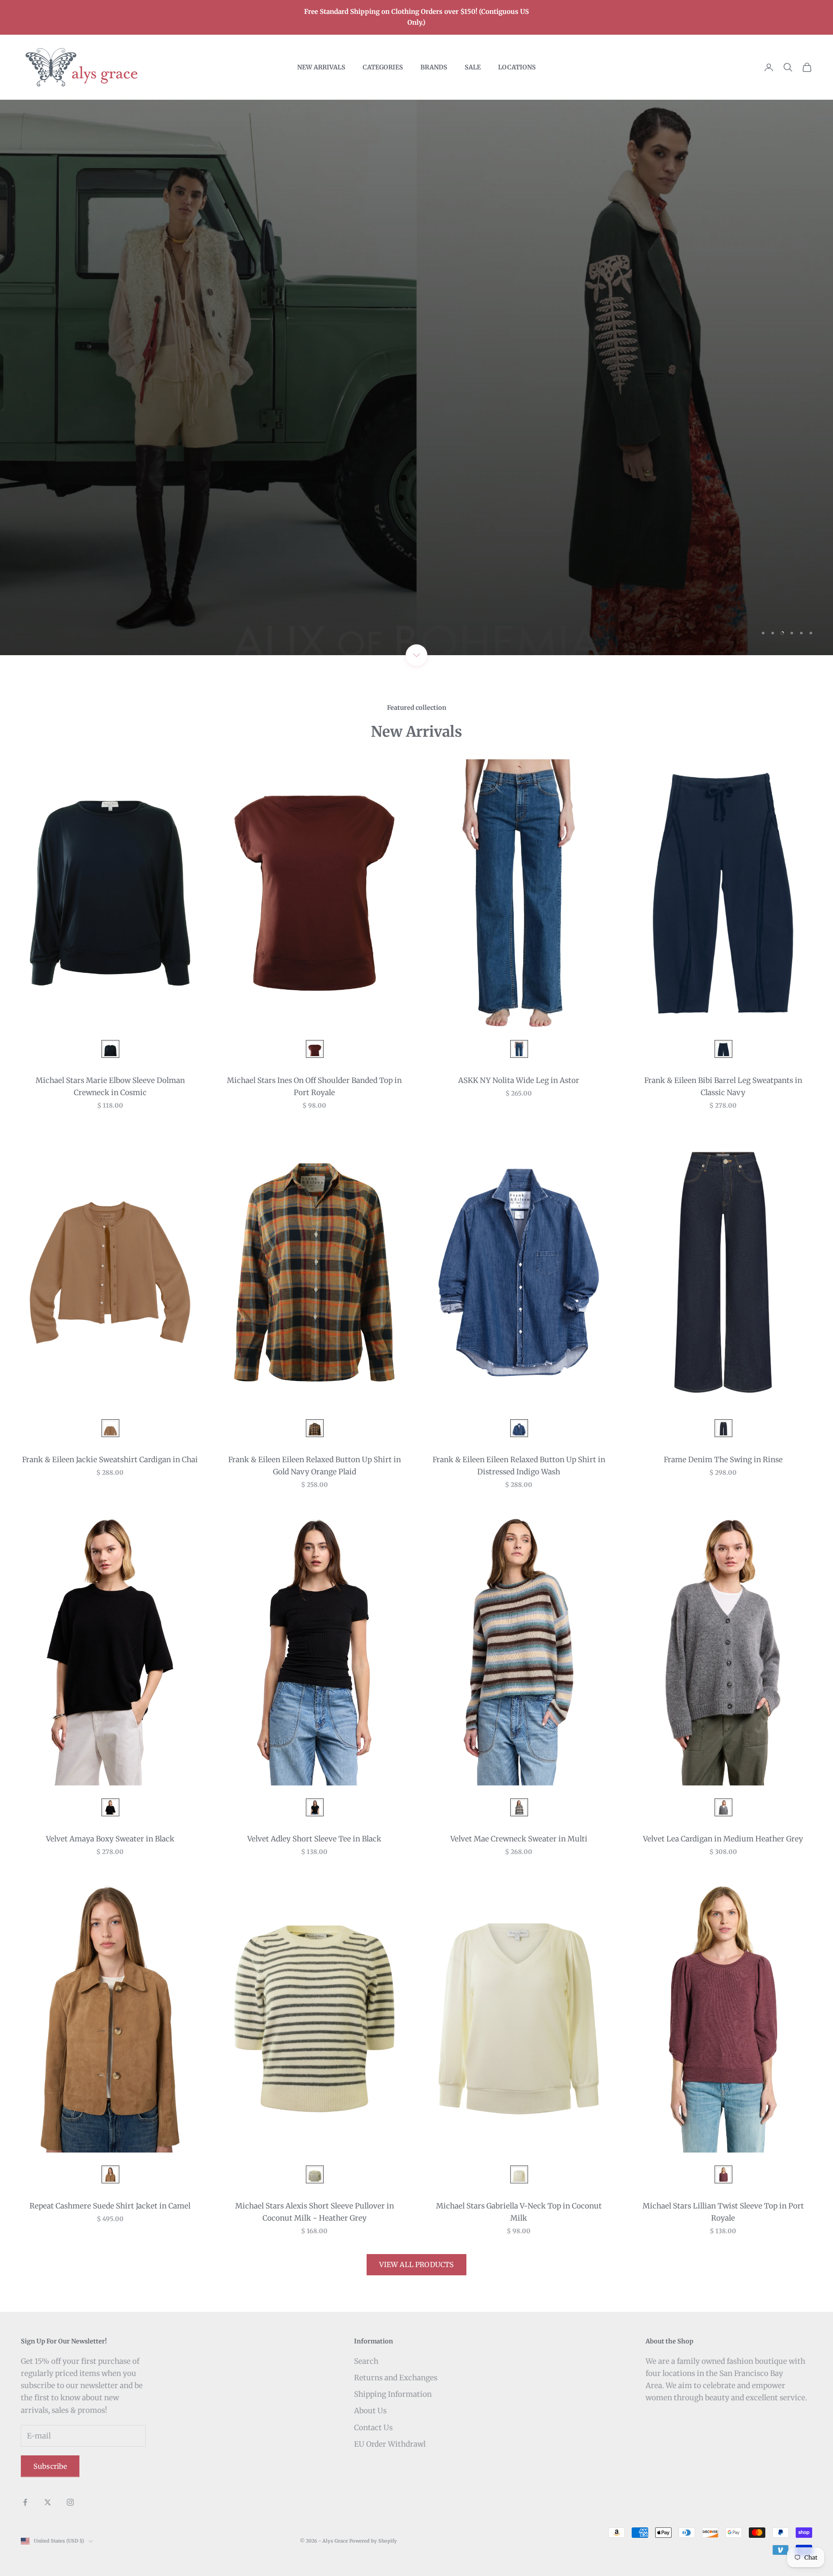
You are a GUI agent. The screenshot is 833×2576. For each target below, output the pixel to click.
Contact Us (373, 2428)
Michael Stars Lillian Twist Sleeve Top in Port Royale (723, 2212)
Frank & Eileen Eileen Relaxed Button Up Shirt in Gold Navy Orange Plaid (315, 1466)
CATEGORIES (383, 67)
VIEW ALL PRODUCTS (417, 2264)
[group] (416, 377)
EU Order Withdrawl (390, 2444)
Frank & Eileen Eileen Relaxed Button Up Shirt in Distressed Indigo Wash (519, 1466)
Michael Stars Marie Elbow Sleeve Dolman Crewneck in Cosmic (110, 1086)
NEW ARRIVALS (321, 67)
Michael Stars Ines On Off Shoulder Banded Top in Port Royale (314, 1086)
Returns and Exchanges (396, 2378)
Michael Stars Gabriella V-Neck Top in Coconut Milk (519, 2212)
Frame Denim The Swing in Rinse (723, 1460)
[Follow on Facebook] (25, 2502)
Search (366, 2361)
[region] (416, 377)
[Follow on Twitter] (48, 2502)
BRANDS (434, 67)
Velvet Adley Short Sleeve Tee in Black (314, 1839)
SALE (473, 67)
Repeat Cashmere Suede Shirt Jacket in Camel (110, 2206)
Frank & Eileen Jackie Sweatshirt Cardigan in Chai (110, 1460)
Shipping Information (393, 2394)
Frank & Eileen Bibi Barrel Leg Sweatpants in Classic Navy (723, 1086)
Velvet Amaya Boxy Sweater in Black (110, 1839)
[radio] (110, 1049)
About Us (370, 2411)
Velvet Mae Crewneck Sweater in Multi (519, 1839)
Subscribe (50, 2466)
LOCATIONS (517, 67)
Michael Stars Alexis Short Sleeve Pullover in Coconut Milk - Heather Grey (315, 2212)
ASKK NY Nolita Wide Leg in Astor (519, 1080)
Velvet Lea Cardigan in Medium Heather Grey (723, 1839)
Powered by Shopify (373, 2541)
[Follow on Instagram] (70, 2502)
